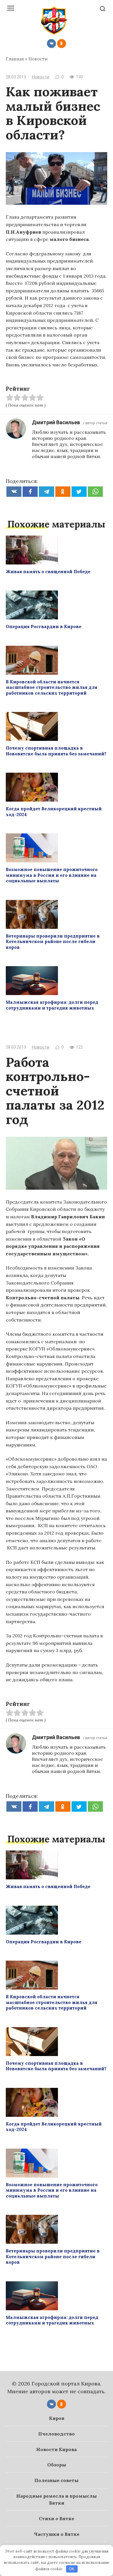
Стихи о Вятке (57, 2518)
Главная (15, 59)
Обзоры (57, 2465)
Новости (38, 59)
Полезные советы (57, 2480)
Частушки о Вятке (57, 2534)
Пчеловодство (57, 2434)
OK (72, 2569)
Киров (57, 2418)
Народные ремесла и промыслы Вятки (57, 2499)
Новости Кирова (57, 2449)
